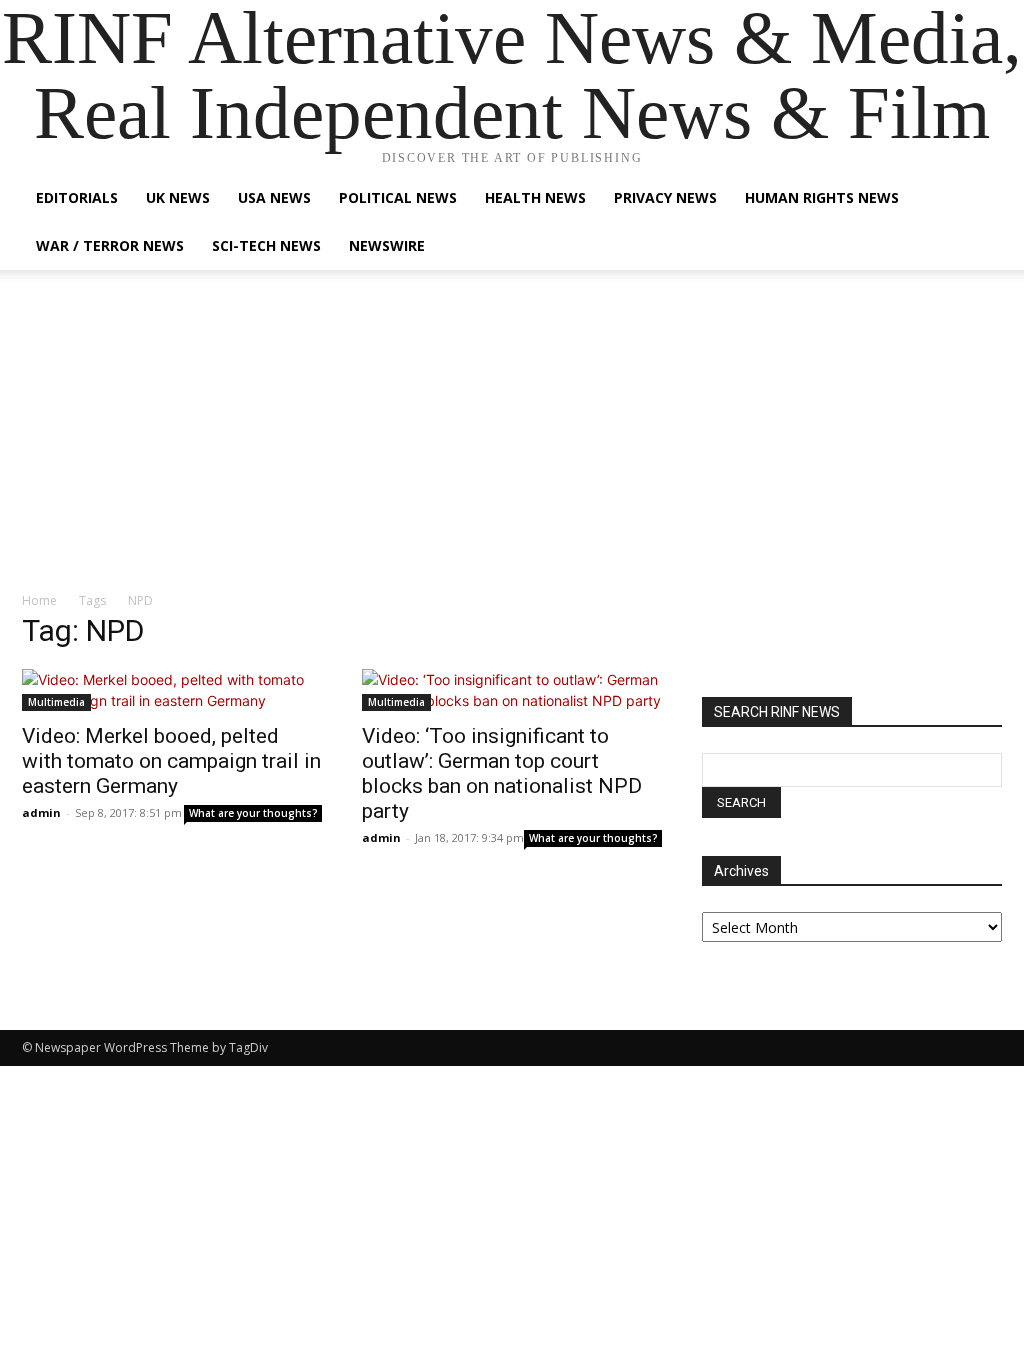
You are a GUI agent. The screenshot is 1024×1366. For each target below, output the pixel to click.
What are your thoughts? (253, 813)
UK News (178, 197)
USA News (274, 197)
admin (41, 812)
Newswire (387, 245)
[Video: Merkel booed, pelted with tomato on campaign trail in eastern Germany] (172, 690)
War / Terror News (110, 245)
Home (39, 600)
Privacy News (665, 197)
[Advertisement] (512, 441)
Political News (398, 197)
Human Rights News (822, 197)
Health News (535, 197)
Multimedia (56, 702)
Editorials (77, 197)
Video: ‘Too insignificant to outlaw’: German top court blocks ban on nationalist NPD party (502, 773)
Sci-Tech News (266, 245)
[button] (978, 199)
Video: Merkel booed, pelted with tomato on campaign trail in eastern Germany (171, 761)
